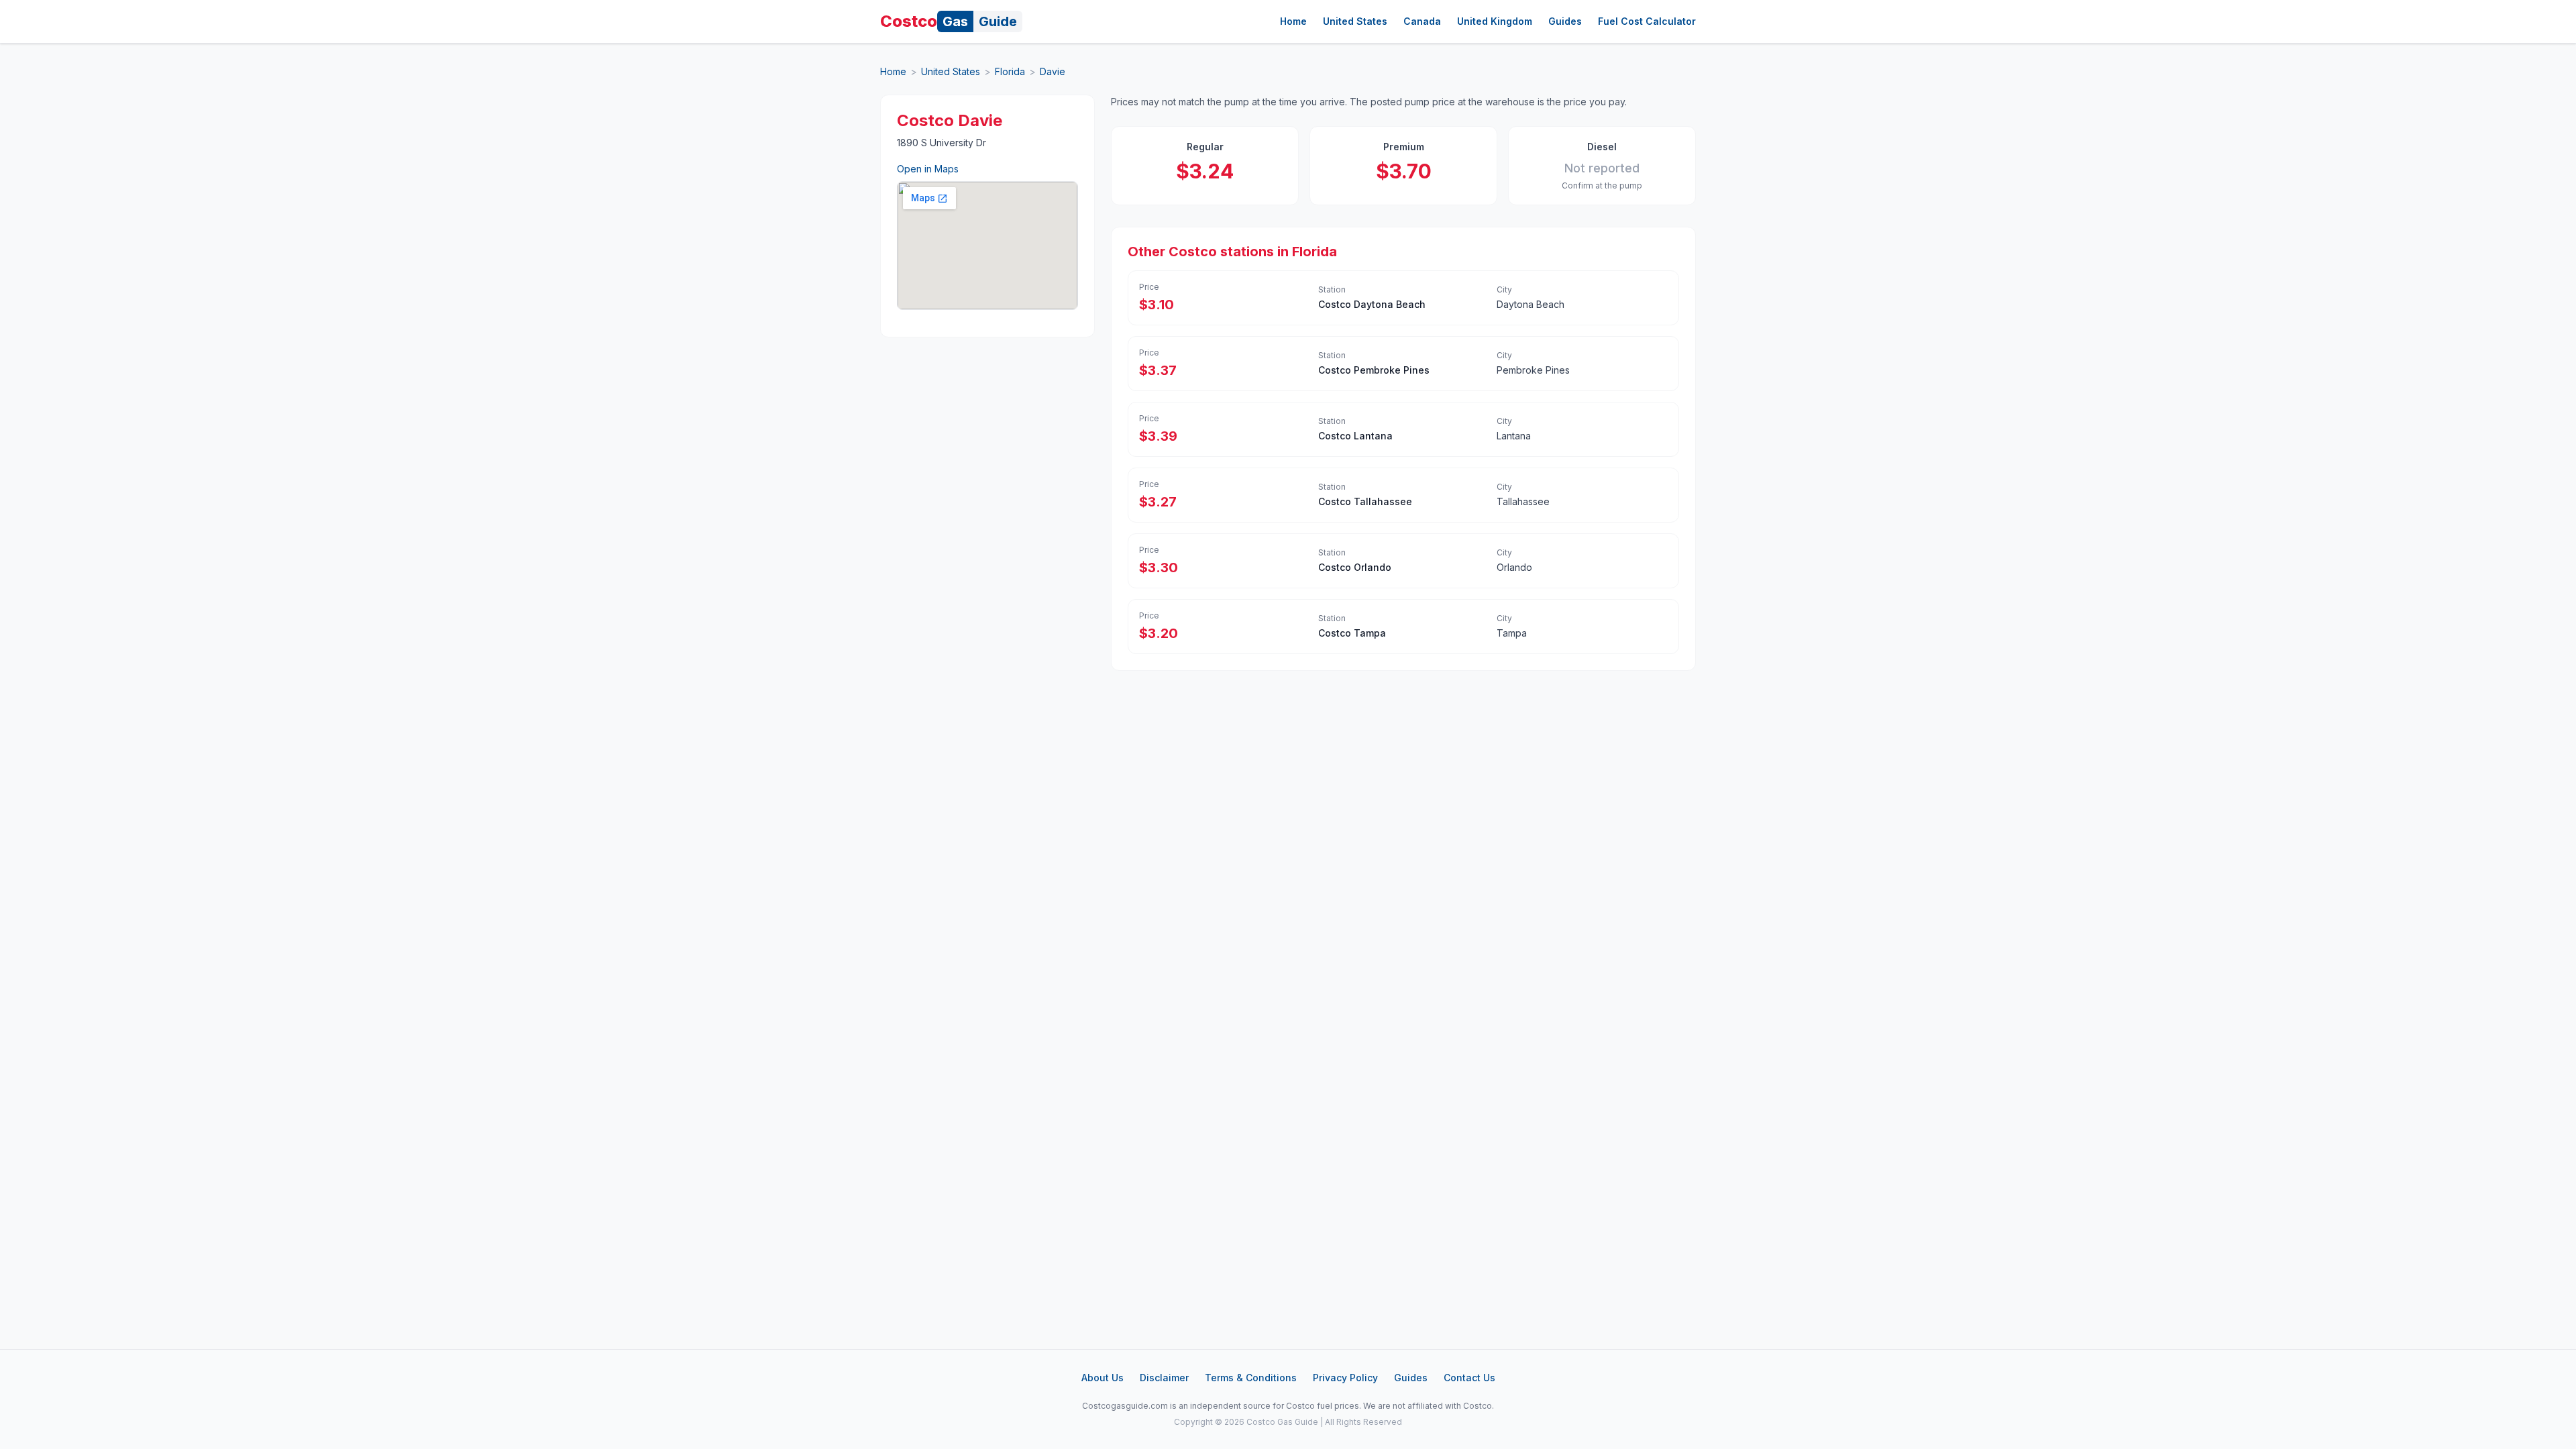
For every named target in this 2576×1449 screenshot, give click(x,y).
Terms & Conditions (1251, 1378)
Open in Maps (928, 169)
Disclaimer (1164, 1378)
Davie (1053, 71)
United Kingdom (1495, 21)
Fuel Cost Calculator (1647, 21)
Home (1293, 21)
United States (1355, 21)
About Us (1103, 1378)
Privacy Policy (1345, 1378)
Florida (1010, 71)
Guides (1565, 21)
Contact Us (1469, 1378)
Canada (1422, 21)
